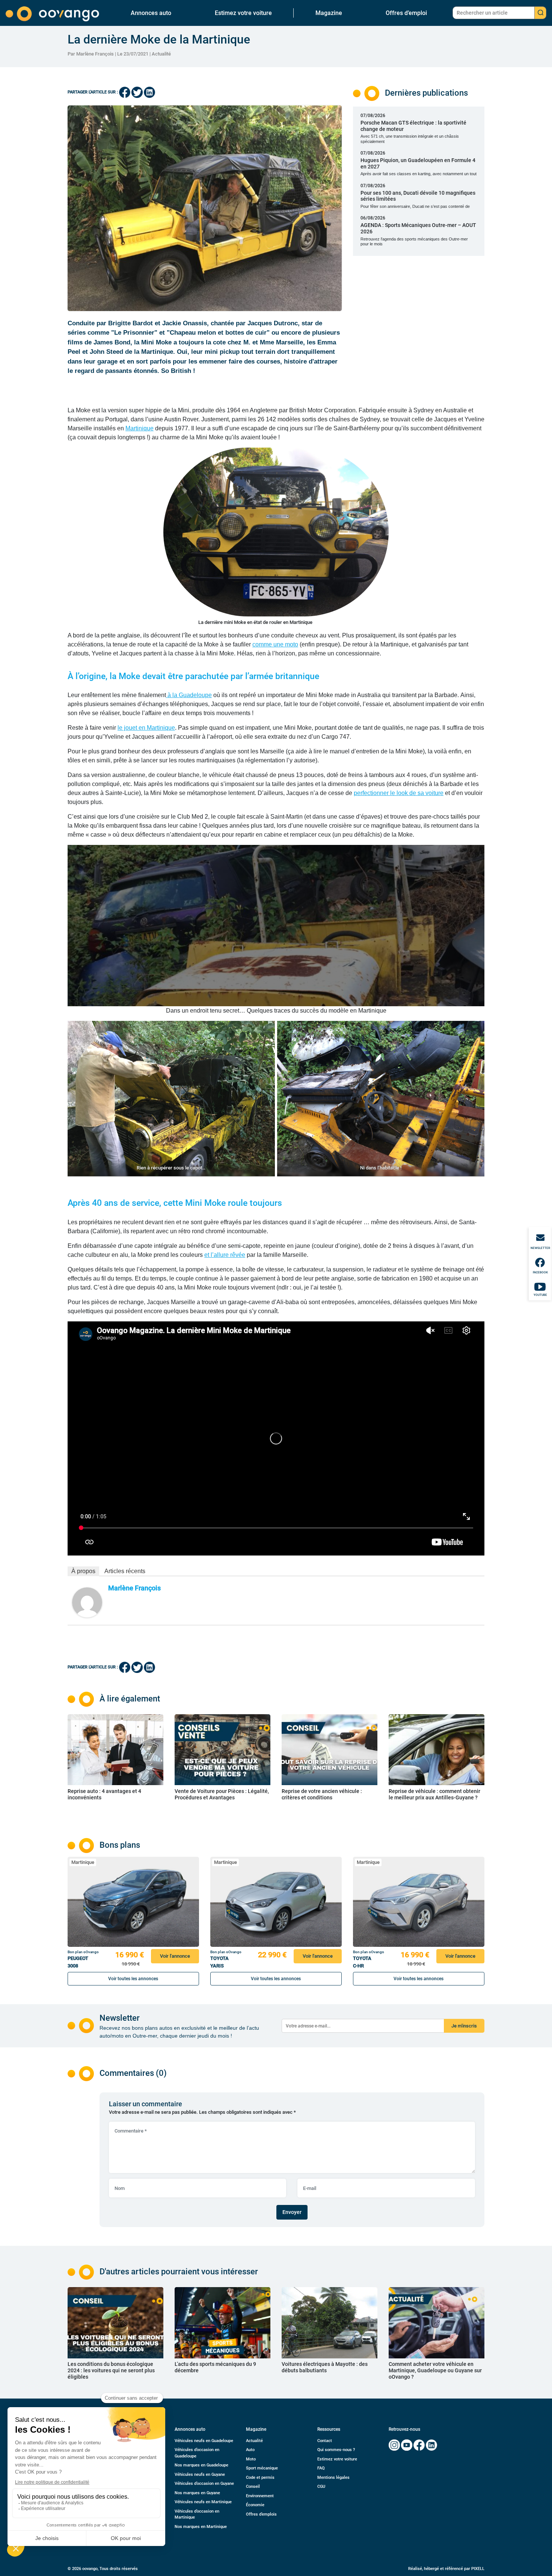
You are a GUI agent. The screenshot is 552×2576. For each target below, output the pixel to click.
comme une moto (275, 644)
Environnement (260, 2496)
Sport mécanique (262, 2468)
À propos (83, 1571)
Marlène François (134, 1588)
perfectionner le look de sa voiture (399, 793)
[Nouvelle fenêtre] (394, 2445)
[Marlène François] (87, 1602)
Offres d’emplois (261, 2514)
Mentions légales (333, 2478)
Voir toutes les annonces (133, 1979)
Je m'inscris (464, 2026)
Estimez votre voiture (243, 13)
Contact (325, 2441)
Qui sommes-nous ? (336, 2450)
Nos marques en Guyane (197, 2493)
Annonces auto (151, 13)
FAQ (321, 2468)
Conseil (253, 2487)
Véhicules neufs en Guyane (200, 2475)
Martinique (140, 428)
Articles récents (125, 1571)
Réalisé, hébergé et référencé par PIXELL (446, 2569)
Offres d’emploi (406, 13)
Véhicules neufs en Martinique (203, 2502)
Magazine (329, 13)
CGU (321, 2487)
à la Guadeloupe (189, 695)
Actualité (161, 54)
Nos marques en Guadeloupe (201, 2465)
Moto (251, 2459)
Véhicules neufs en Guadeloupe (204, 2441)
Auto (250, 2450)
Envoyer (292, 2212)
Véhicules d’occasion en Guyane (204, 2484)
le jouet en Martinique (146, 728)
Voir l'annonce (175, 1956)
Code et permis (260, 2478)
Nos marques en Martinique (201, 2527)
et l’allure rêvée (225, 1255)
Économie (255, 2505)
